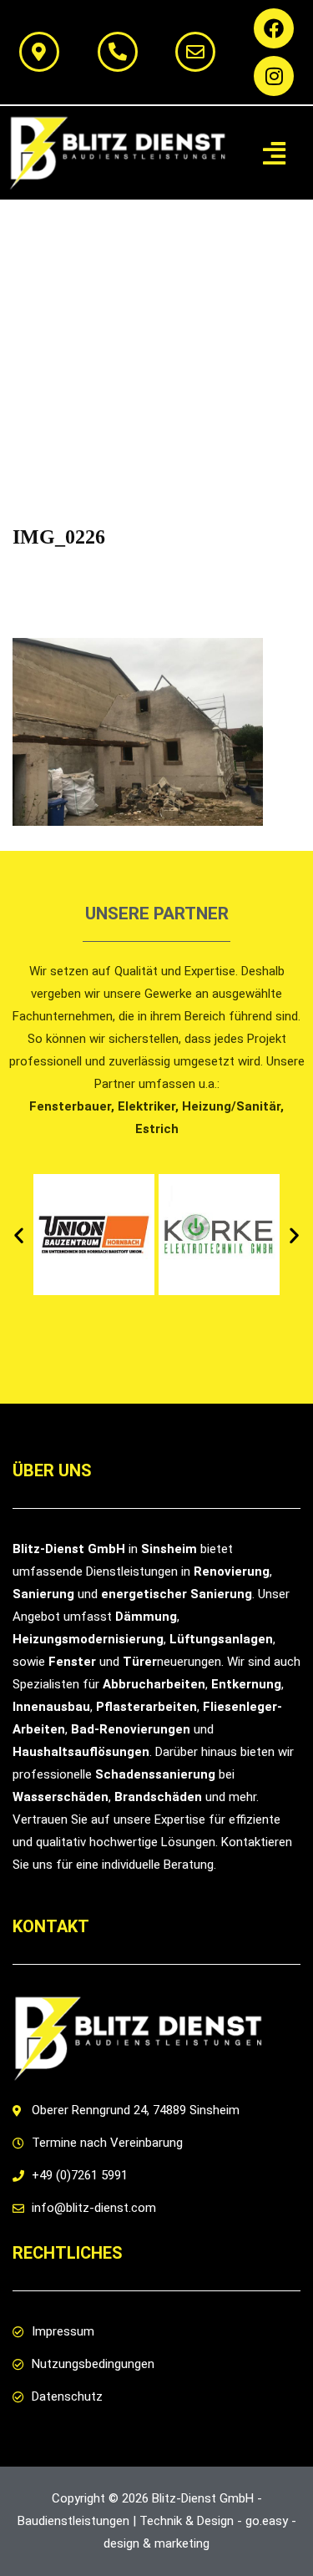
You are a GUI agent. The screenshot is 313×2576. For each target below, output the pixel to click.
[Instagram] (274, 76)
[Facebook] (274, 28)
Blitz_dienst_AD (136, 573)
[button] (274, 153)
